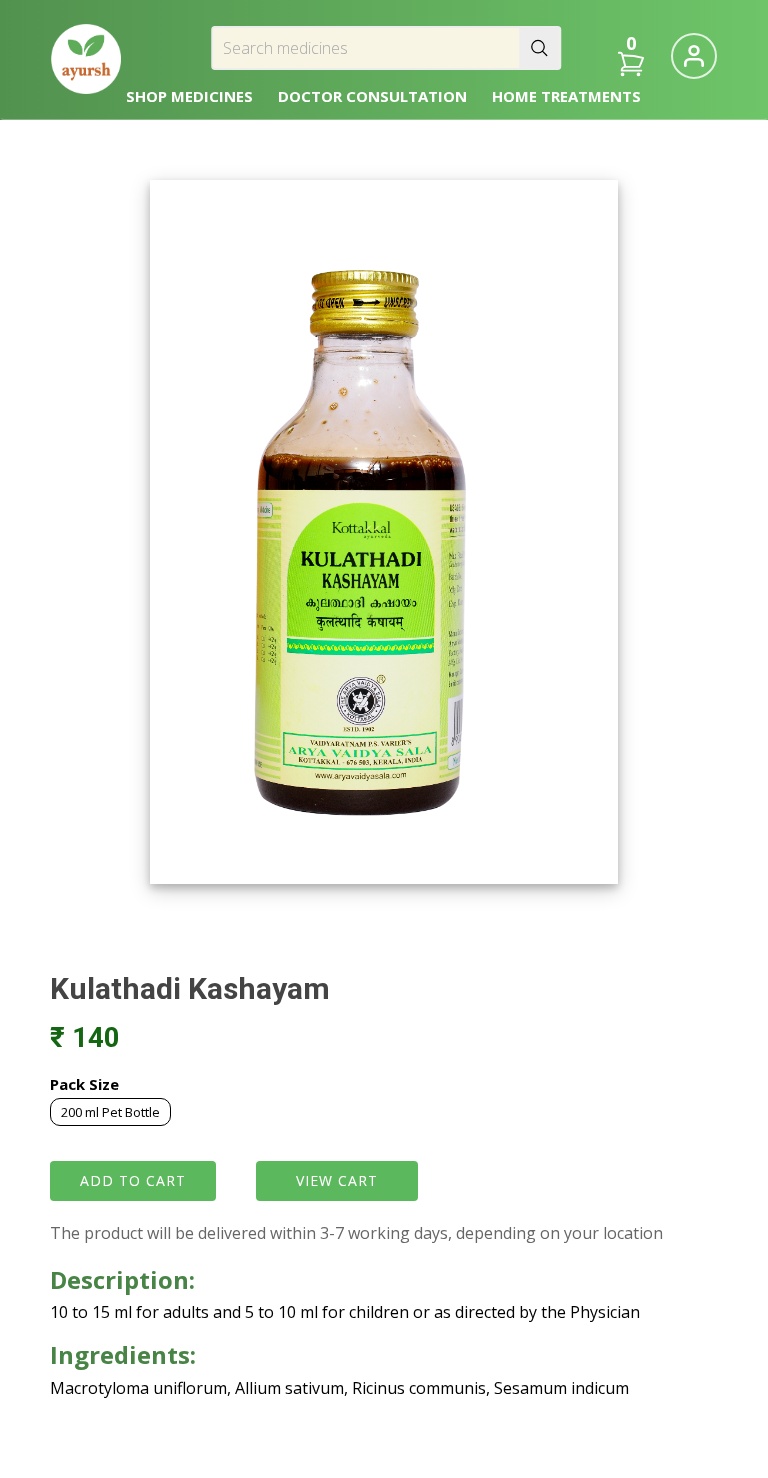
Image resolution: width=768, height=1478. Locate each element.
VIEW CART (337, 1180)
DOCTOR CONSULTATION (372, 96)
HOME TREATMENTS (566, 96)
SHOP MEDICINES (189, 96)
